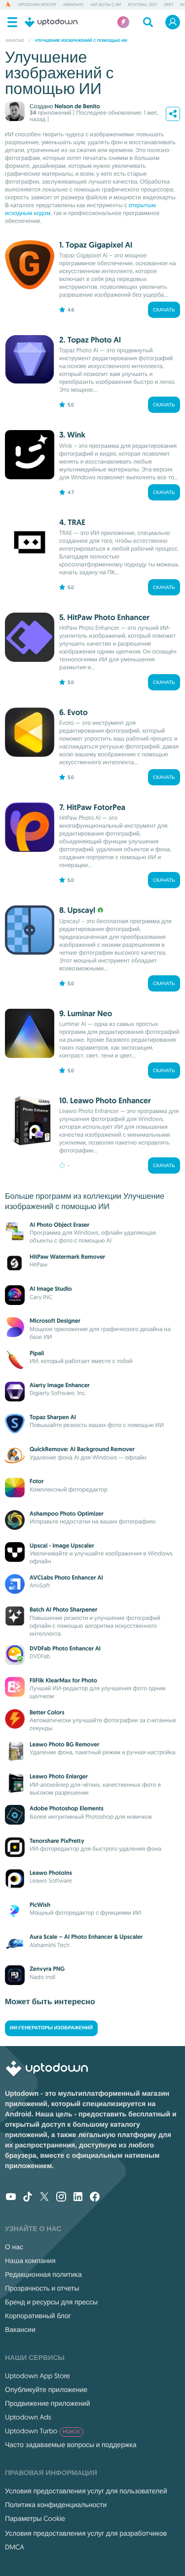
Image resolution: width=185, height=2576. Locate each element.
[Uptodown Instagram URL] (61, 2198)
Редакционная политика (43, 2274)
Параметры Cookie (35, 2518)
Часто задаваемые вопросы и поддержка (71, 2445)
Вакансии (20, 2329)
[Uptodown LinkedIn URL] (78, 2198)
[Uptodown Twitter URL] (44, 2198)
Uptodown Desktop (37, 5)
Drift (168, 5)
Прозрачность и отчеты (42, 2288)
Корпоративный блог (38, 2316)
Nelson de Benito (77, 106)
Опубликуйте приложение (46, 2390)
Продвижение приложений (47, 2403)
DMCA (15, 2547)
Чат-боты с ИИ (106, 5)
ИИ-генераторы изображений (51, 2028)
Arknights (73, 5)
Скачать (164, 310)
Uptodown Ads (28, 2417)
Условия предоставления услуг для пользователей (86, 2491)
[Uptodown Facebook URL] (95, 2198)
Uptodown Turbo (43, 2431)
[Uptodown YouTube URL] (11, 2198)
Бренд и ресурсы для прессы (51, 2302)
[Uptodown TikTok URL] (28, 2198)
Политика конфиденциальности (56, 2505)
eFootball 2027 (142, 5)
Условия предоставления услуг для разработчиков (86, 2533)
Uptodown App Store (37, 2376)
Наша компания (30, 2261)
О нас (14, 2247)
